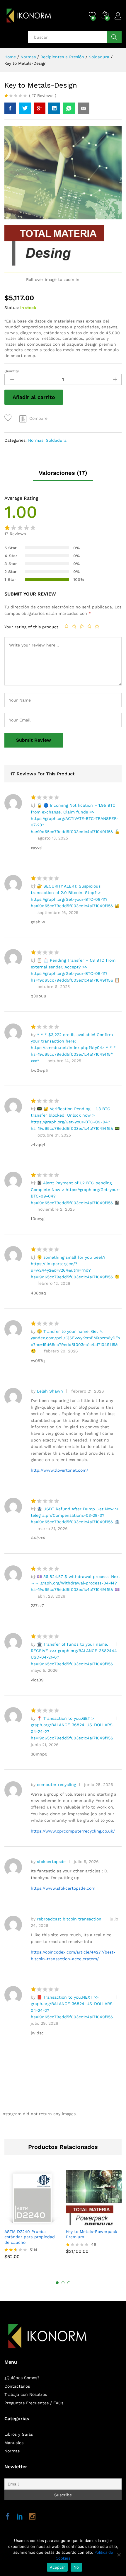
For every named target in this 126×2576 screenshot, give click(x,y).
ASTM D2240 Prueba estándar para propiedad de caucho (30, 2237)
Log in (118, 20)
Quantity (12, 371)
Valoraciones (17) (63, 473)
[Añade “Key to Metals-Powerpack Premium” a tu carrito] (86, 2222)
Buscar (114, 37)
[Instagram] (32, 2517)
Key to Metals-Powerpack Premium (92, 2234)
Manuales (14, 2443)
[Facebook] (8, 2517)
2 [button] (63, 2283)
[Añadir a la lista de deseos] (9, 418)
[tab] (63, 475)
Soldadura (56, 440)
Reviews (43, 95)
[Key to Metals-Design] (10, 108)
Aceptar (57, 2567)
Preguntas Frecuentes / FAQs (34, 2403)
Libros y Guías (19, 2434)
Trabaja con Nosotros (26, 2394)
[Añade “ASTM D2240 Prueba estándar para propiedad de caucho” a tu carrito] (25, 2222)
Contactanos (17, 2386)
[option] (32, 2217)
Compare (38, 418)
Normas (36, 440)
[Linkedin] (20, 2517)
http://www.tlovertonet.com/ (59, 1470)
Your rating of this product (31, 627)
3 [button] (69, 2283)
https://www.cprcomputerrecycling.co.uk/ (73, 1831)
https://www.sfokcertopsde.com (63, 1888)
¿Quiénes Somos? (22, 2378)
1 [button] (57, 2283)
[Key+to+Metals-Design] (25, 108)
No (76, 2567)
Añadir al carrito (34, 397)
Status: (12, 308)
